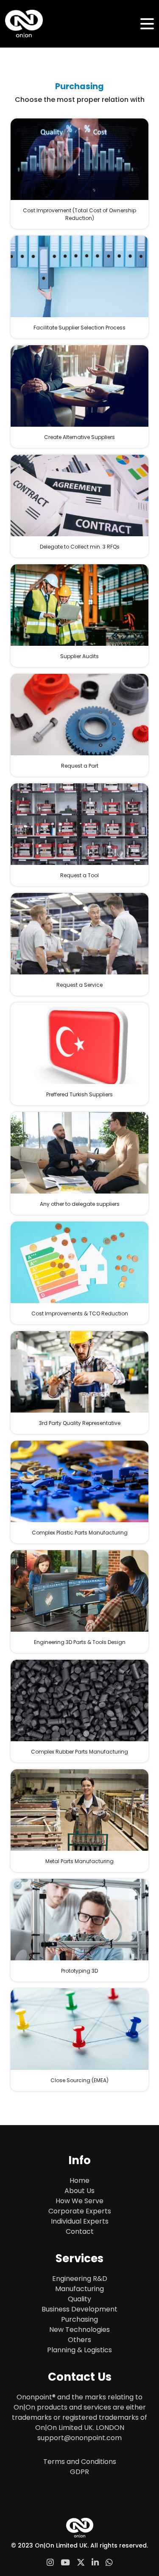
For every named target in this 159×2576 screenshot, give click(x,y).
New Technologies (79, 2330)
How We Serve (79, 2201)
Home (79, 2180)
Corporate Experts (80, 2211)
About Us (79, 2191)
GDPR (79, 2472)
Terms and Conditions (80, 2462)
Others (79, 2340)
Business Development (79, 2309)
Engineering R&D (80, 2279)
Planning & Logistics (79, 2350)
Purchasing (79, 2319)
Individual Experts (80, 2221)
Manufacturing (79, 2289)
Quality (79, 2299)
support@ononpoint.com (79, 2438)
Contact (80, 2231)
